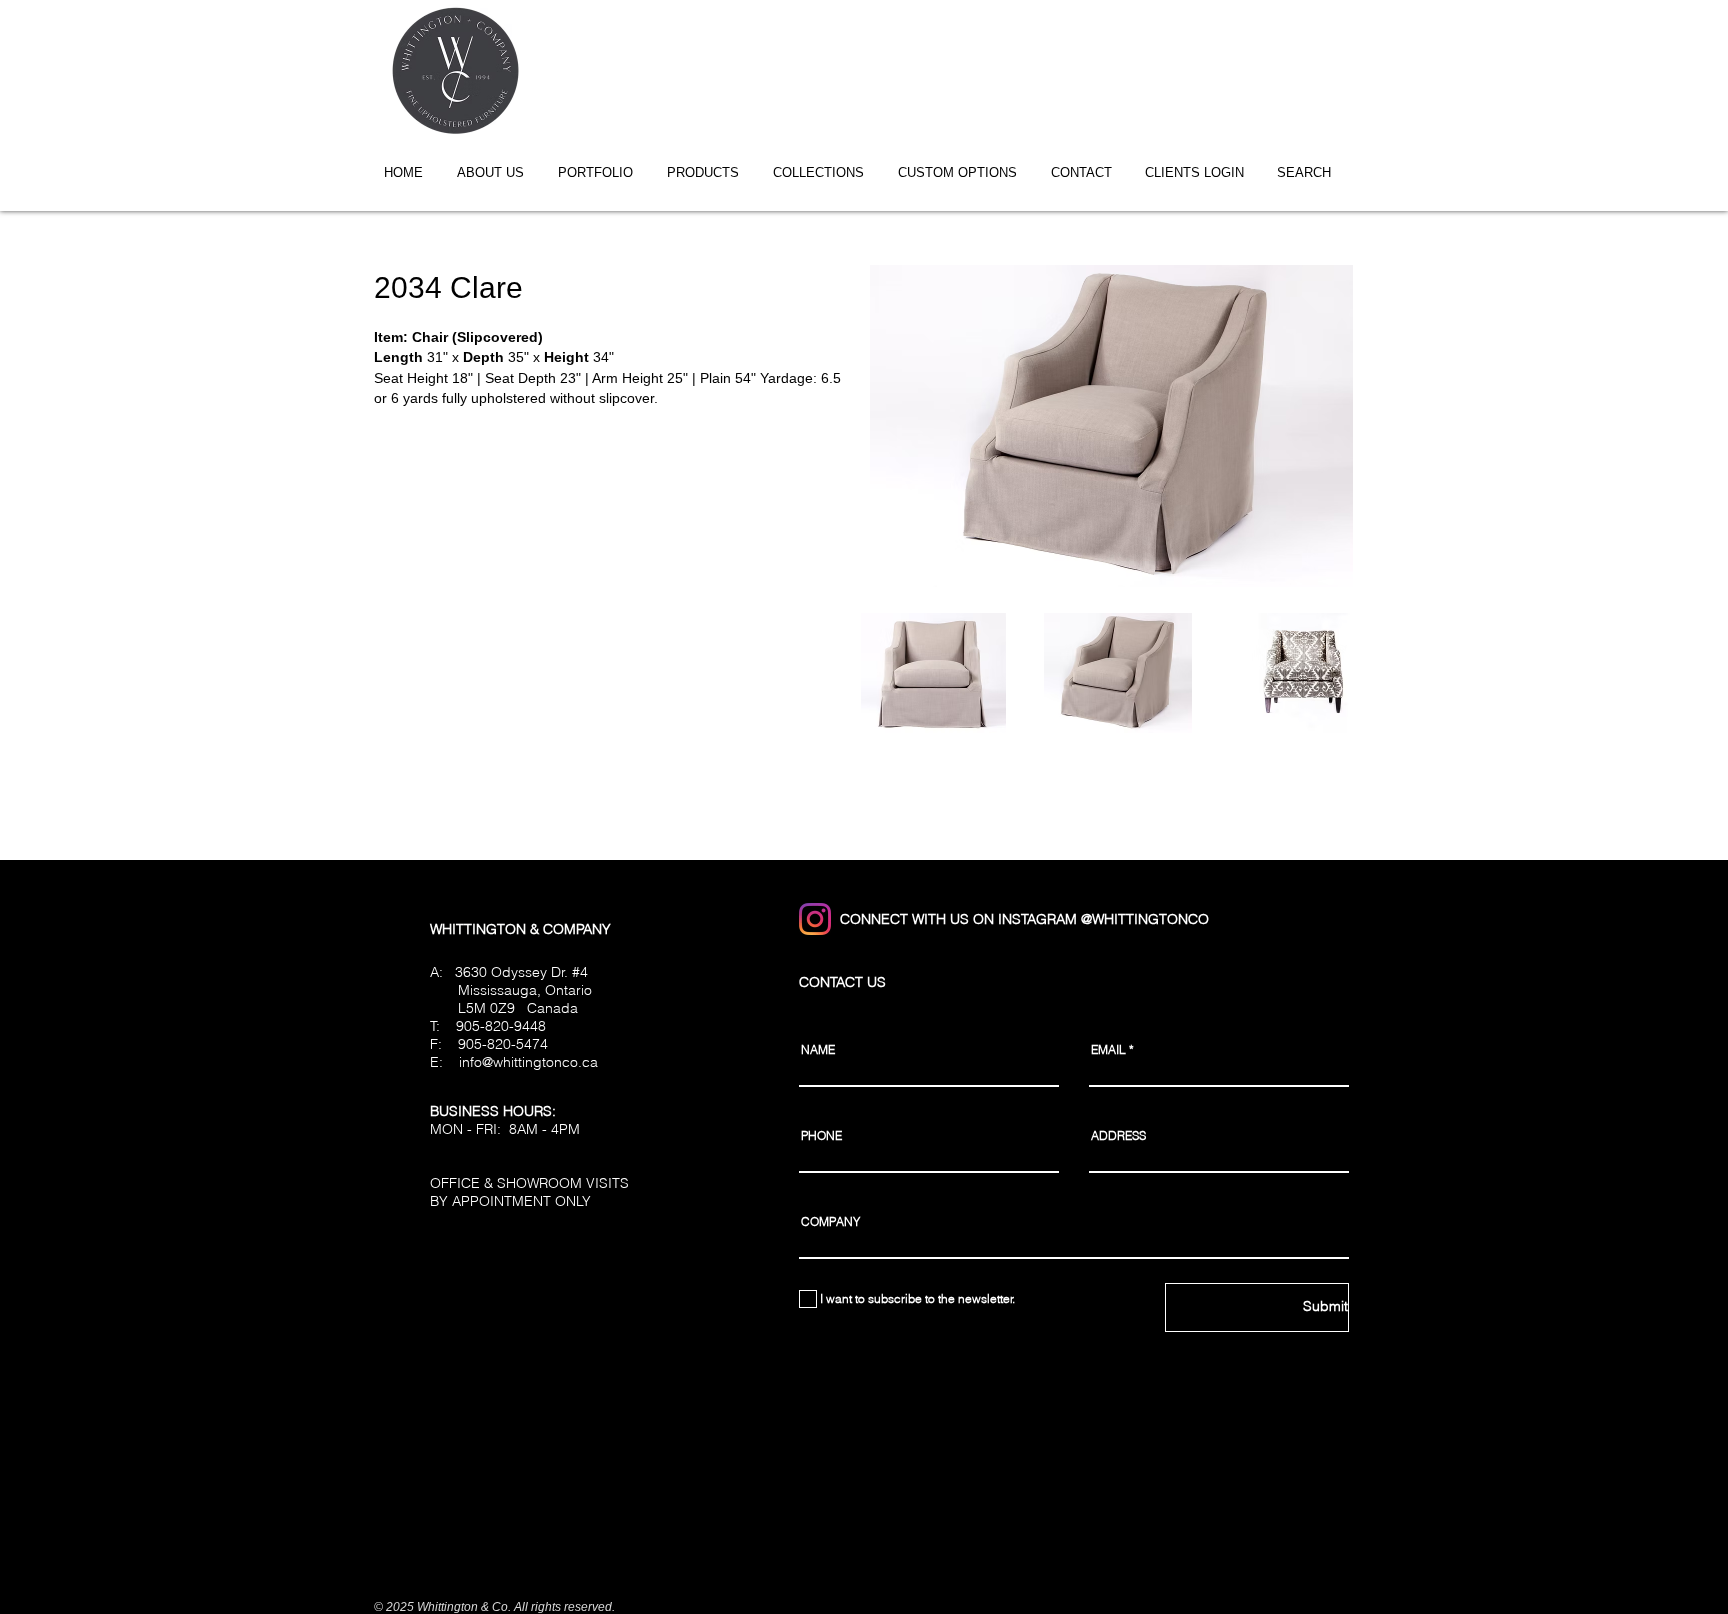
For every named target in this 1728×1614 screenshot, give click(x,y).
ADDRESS (1118, 1136)
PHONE (821, 1136)
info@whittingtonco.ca (528, 1062)
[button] (825, 172)
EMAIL (1108, 1050)
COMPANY (830, 1222)
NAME (818, 1050)
